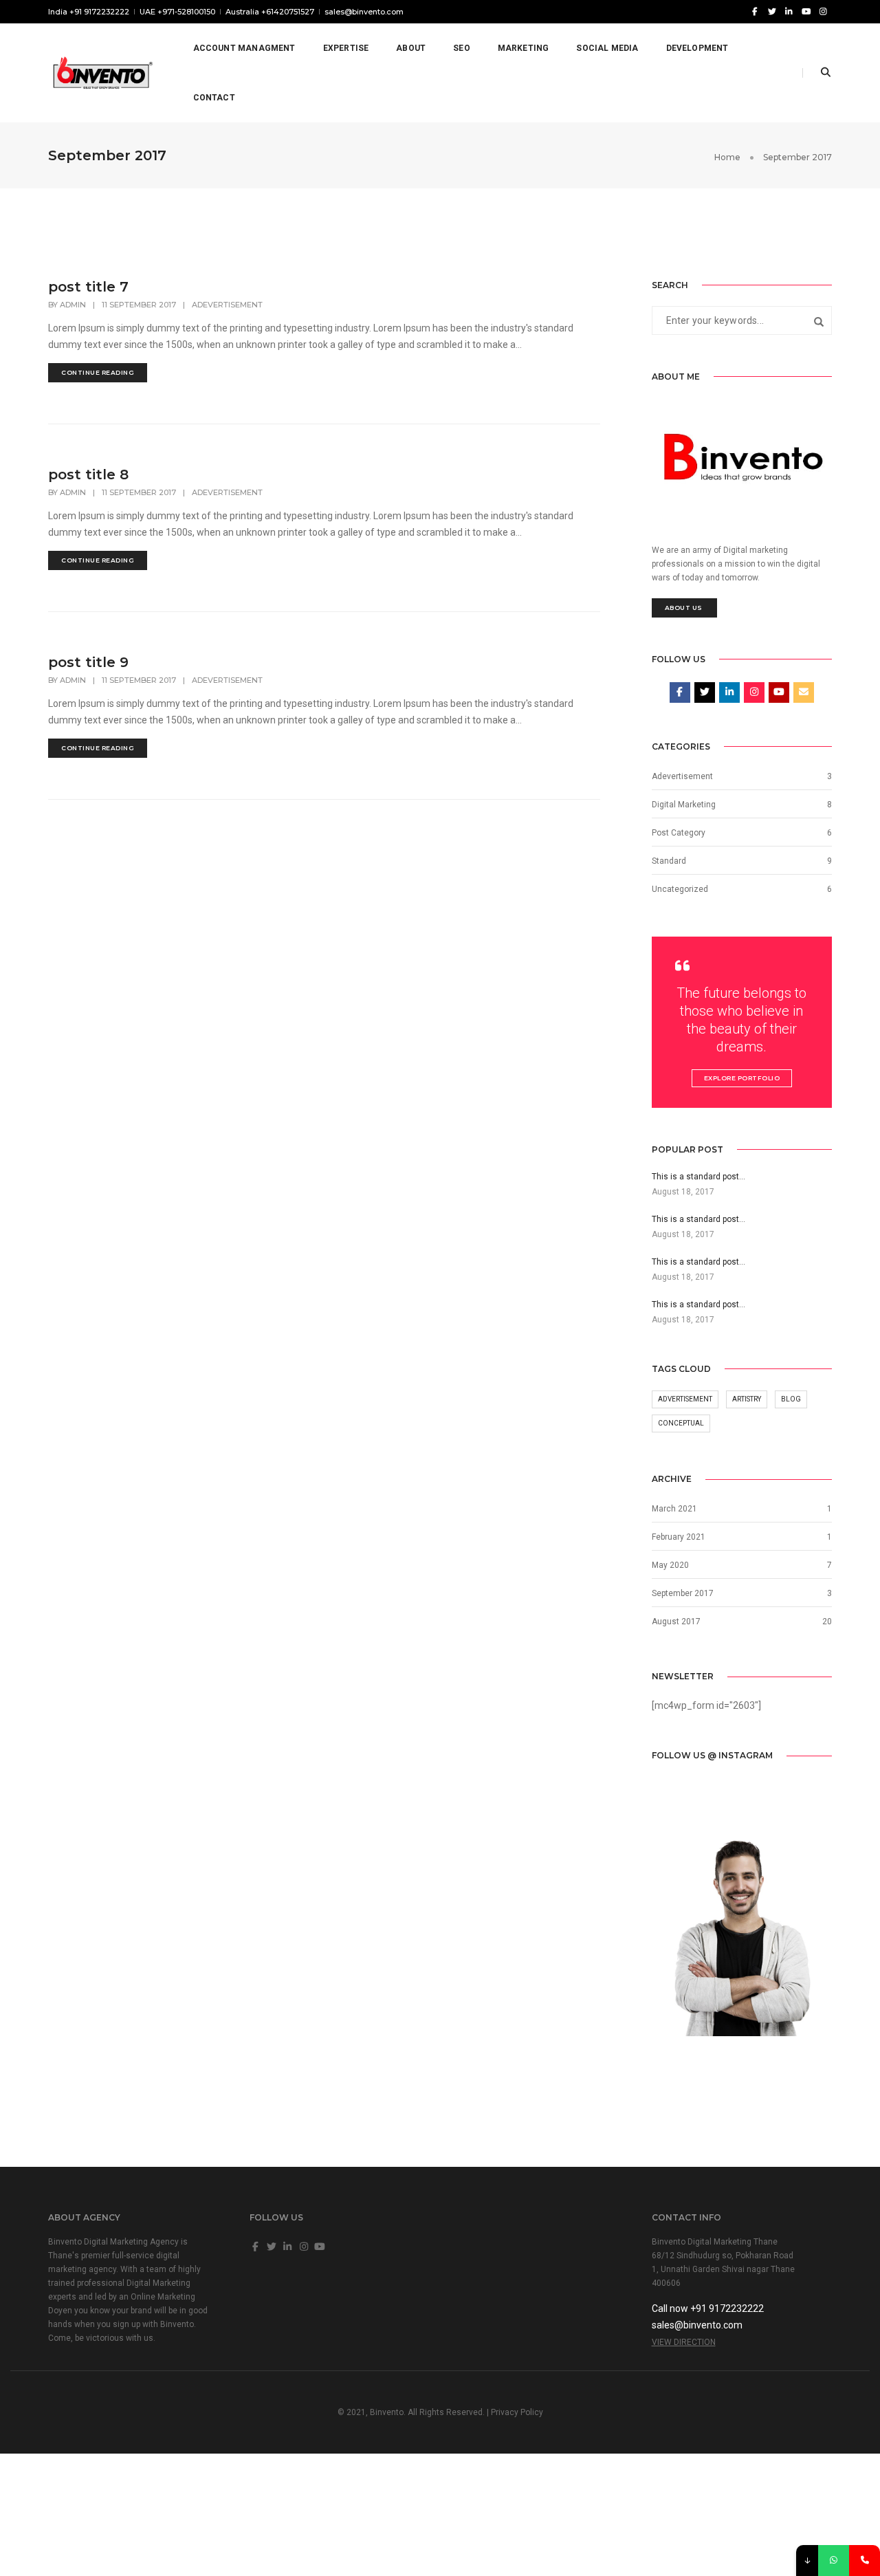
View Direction (684, 2342)
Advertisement (685, 1399)
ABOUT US (685, 608)
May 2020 (670, 1565)
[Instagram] (823, 11)
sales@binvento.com (364, 12)
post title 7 (88, 287)
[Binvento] (101, 72)
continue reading (98, 372)
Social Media (607, 48)
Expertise (346, 48)
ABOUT (411, 48)
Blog (791, 1399)
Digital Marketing (684, 805)
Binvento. (388, 2412)
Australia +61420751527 (270, 12)
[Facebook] (755, 11)
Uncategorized (680, 889)
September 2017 (683, 1593)
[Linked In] (789, 11)
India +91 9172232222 (89, 12)
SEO (462, 48)
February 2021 (679, 1537)
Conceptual (681, 1423)
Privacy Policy (517, 2412)
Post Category (679, 833)
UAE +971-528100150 (177, 12)
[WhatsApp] (834, 2561)
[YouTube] (806, 11)
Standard (669, 861)
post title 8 (88, 474)
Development (697, 48)
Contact (214, 98)
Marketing (524, 48)
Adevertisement (227, 305)
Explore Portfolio (742, 1078)
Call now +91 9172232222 (708, 2308)
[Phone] (865, 2561)
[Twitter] (772, 11)
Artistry (747, 1399)
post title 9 (88, 662)
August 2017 (676, 1622)
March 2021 (674, 1509)
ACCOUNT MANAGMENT (244, 48)
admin (73, 305)
